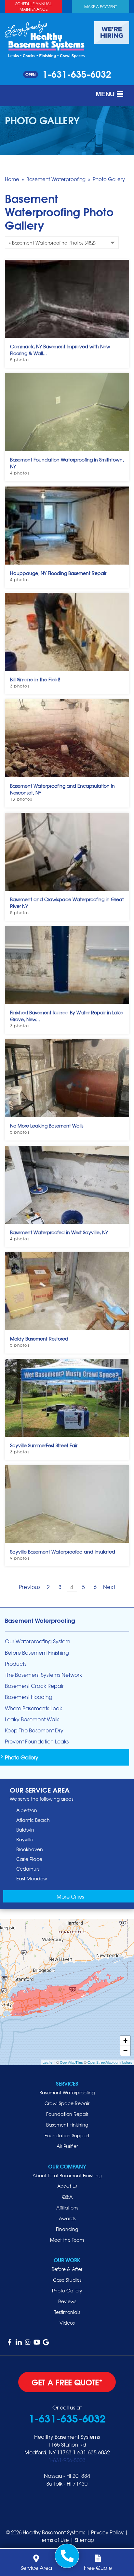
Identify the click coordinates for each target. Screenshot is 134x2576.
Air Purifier (67, 2146)
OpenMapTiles (71, 2062)
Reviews (67, 2301)
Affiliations (67, 2208)
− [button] (125, 2051)
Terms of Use (54, 2540)
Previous (30, 1587)
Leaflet (48, 2062)
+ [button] (125, 2041)
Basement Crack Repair (34, 1686)
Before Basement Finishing (37, 1653)
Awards (67, 2218)
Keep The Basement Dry (34, 1730)
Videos (67, 2323)
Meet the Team (67, 2240)
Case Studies (67, 2280)
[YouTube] (37, 2342)
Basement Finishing (67, 2125)
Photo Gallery (22, 1757)
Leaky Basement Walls (32, 1719)
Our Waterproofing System (38, 1641)
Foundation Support (67, 2135)
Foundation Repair (67, 2114)
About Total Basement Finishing (67, 2175)
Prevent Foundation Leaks (37, 1741)
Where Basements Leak (33, 1708)
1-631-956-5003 (67, 2460)
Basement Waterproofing (40, 1620)
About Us (67, 2186)
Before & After (67, 2269)
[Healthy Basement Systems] (45, 39)
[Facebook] (9, 2342)
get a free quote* (67, 2382)
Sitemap (84, 2540)
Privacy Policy (107, 2532)
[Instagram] (28, 2342)
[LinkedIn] (19, 2342)
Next (109, 1587)
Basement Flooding (29, 1697)
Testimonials (67, 2312)
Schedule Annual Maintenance (33, 6)
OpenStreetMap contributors (110, 2062)
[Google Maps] (46, 2342)
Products (16, 1664)
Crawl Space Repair (67, 2103)
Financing (67, 2229)
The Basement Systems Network (43, 1675)
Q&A (67, 2197)
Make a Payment (100, 7)
